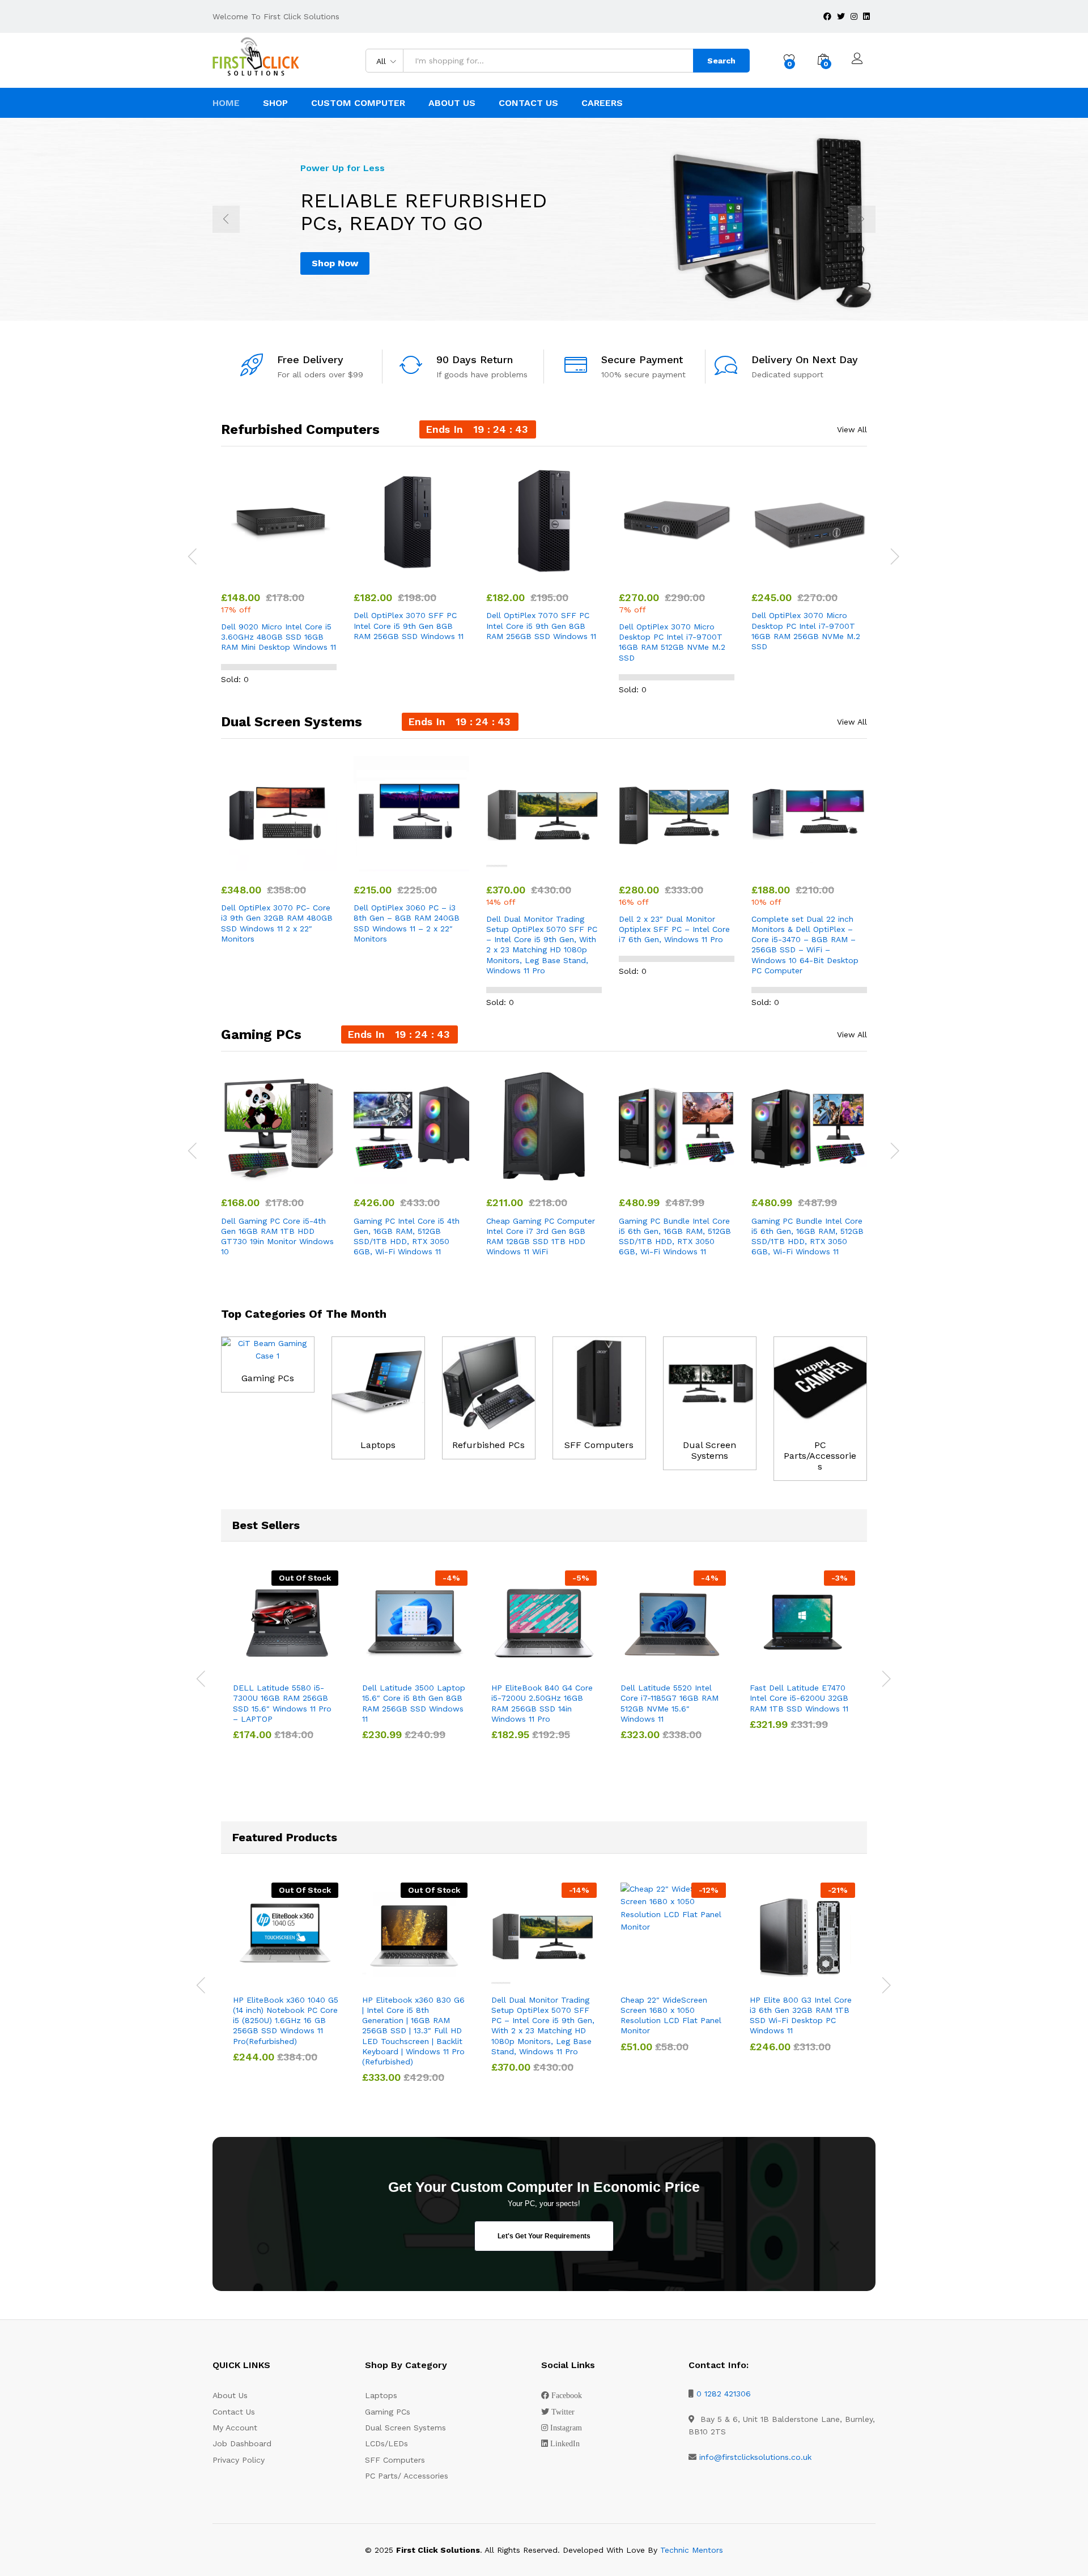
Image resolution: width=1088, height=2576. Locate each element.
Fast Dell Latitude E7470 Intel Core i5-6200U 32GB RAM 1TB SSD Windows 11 (799, 1698)
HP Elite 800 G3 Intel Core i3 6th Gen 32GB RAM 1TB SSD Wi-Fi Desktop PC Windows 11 (801, 2015)
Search (721, 61)
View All (852, 429)
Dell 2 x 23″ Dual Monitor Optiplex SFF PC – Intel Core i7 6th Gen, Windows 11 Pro (674, 929)
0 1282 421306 (724, 2394)
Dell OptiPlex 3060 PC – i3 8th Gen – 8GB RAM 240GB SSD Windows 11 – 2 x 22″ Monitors (407, 923)
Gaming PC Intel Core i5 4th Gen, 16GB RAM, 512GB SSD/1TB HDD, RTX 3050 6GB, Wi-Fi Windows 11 (407, 1236)
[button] (253, 572)
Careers (602, 103)
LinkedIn (565, 2443)
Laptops (378, 1445)
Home (226, 103)
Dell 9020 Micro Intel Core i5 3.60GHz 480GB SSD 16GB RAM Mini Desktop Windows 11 (279, 637)
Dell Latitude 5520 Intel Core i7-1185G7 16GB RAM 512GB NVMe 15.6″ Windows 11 (670, 1703)
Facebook (567, 2395)
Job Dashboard (242, 2443)
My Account (235, 2428)
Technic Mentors (692, 2550)
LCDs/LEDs (386, 2443)
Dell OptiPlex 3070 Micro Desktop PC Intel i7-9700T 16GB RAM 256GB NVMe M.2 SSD (806, 631)
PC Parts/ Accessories (407, 2476)
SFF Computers (599, 1445)
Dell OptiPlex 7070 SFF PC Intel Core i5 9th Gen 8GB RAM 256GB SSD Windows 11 (541, 625)
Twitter (563, 2412)
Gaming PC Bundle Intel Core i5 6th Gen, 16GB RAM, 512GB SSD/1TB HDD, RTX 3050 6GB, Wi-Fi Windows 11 (675, 1236)
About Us (452, 103)
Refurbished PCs (488, 1445)
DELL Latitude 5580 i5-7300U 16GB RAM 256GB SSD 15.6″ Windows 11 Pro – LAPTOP (282, 1703)
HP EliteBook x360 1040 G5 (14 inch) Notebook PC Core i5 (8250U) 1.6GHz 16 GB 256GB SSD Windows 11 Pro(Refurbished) (286, 2021)
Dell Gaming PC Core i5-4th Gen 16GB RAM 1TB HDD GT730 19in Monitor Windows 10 (277, 1236)
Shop (275, 103)
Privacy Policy (239, 2460)
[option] (544, 219)
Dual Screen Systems (709, 1450)
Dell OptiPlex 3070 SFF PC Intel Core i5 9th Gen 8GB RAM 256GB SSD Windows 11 (409, 625)
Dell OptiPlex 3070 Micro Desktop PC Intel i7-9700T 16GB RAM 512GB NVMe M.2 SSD (672, 642)
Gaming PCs (268, 1378)
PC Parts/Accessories (820, 1456)
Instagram (566, 2428)
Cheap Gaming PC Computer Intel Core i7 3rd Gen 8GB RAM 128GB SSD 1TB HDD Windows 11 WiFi (541, 1236)
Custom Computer (358, 103)
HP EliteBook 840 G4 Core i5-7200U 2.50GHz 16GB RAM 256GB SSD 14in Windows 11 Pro (542, 1703)
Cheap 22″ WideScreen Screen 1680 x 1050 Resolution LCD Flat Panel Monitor (671, 2015)
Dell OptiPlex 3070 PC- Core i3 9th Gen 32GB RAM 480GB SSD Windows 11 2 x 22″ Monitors (277, 923)
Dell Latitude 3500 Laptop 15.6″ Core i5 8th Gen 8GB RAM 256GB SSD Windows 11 (414, 1703)
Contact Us (528, 103)
